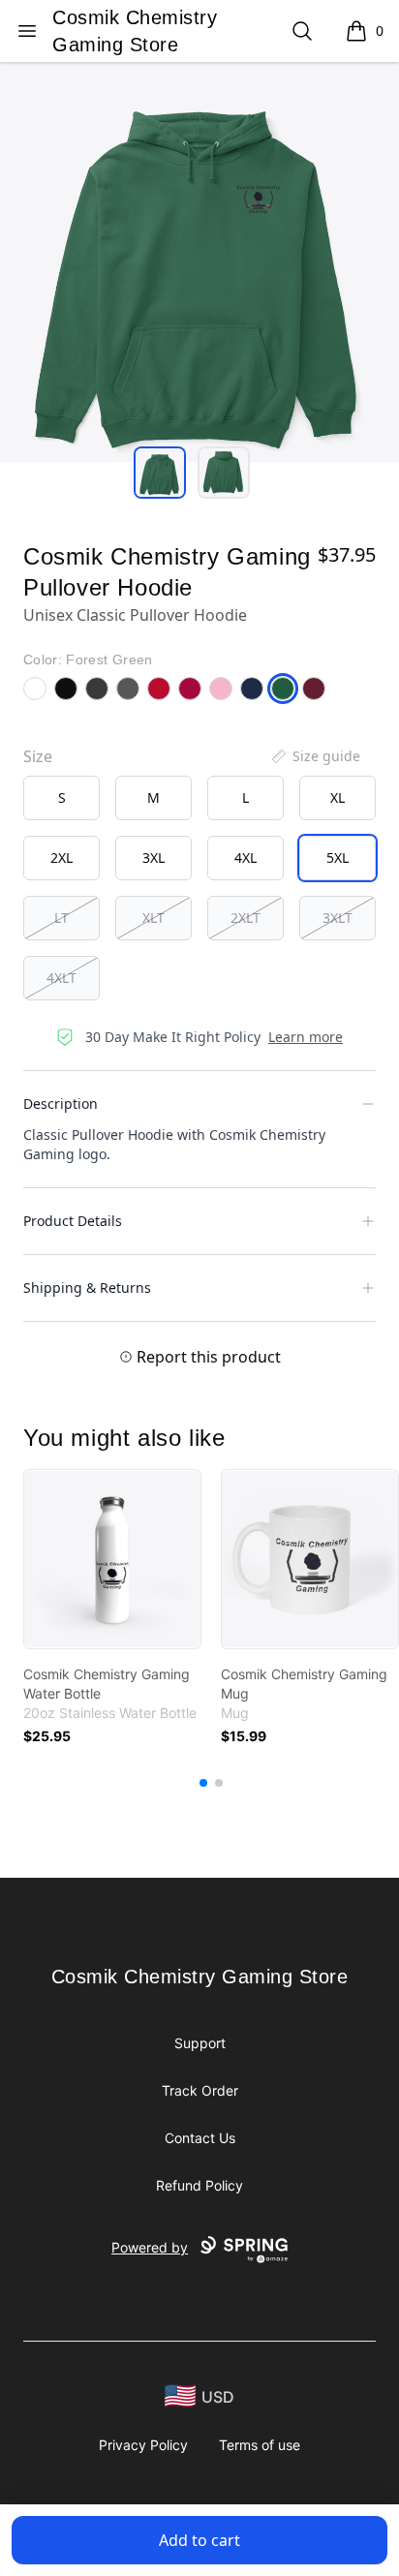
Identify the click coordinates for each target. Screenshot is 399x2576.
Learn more (306, 1037)
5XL (338, 858)
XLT (153, 918)
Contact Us (200, 2138)
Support (200, 2043)
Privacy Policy (143, 2445)
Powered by (150, 2247)
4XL (246, 858)
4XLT (61, 978)
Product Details (73, 1221)
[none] (315, 756)
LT (61, 918)
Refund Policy (199, 2185)
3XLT (338, 918)
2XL (61, 858)
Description (61, 1104)
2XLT (246, 918)
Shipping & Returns (87, 1288)
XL (338, 797)
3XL (153, 858)
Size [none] (38, 756)
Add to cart (199, 2540)
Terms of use (260, 2445)
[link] (112, 1559)
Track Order (200, 2090)
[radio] (61, 798)
